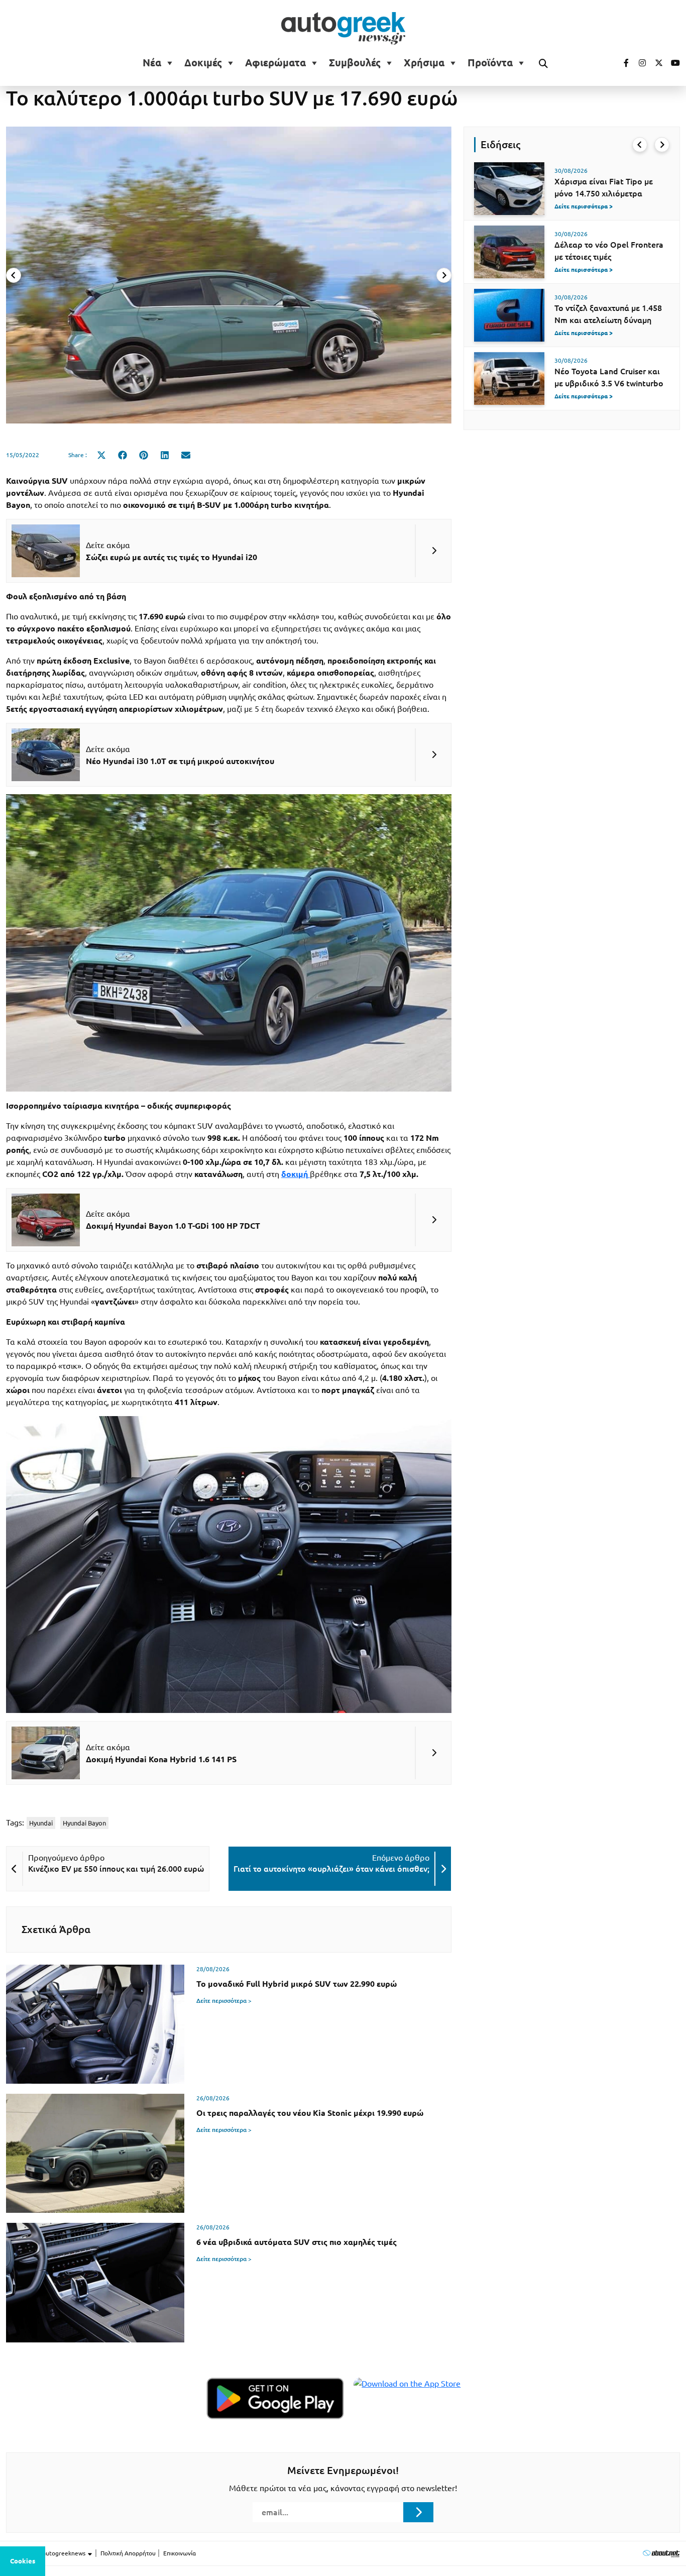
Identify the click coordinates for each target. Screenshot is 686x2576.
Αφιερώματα (275, 63)
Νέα (152, 63)
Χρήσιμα (424, 63)
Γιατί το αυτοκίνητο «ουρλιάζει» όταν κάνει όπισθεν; (331, 1869)
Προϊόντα (490, 63)
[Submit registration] (418, 2512)
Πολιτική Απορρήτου (128, 2553)
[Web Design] (661, 2553)
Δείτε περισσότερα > (224, 2001)
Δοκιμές (203, 63)
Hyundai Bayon (84, 1823)
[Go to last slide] (640, 145)
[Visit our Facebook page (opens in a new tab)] (621, 63)
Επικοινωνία (180, 2553)
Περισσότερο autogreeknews (46, 2553)
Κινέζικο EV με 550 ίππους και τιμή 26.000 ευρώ (116, 1869)
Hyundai (41, 1823)
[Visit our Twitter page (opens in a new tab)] (655, 63)
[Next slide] (444, 275)
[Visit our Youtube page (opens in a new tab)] (672, 63)
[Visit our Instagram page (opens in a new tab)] (638, 63)
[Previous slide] (14, 275)
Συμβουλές (355, 63)
